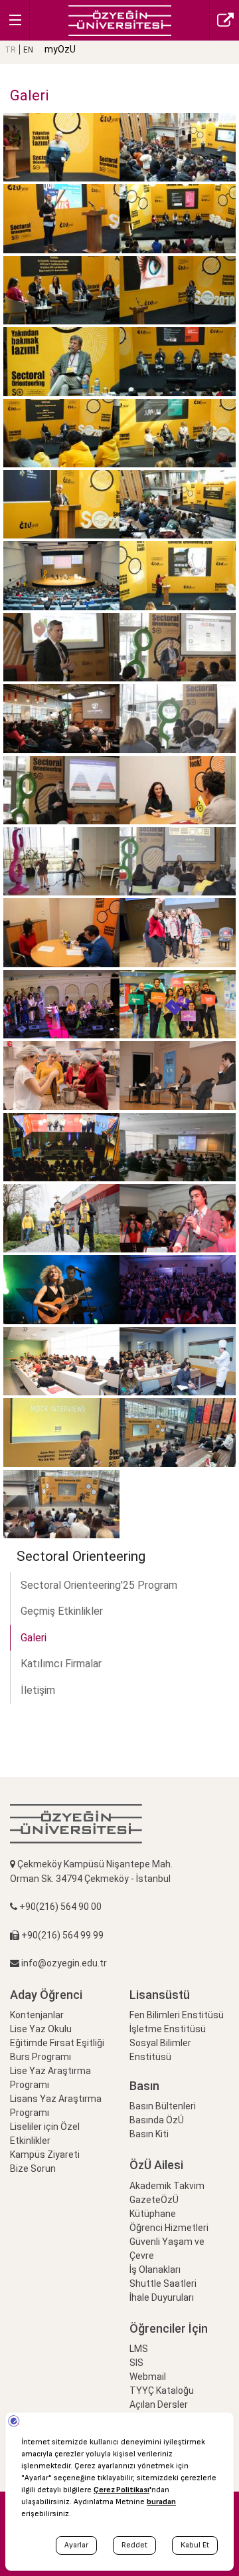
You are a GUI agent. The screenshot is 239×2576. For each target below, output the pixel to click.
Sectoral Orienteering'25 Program (99, 1585)
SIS (136, 2363)
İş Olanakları (155, 2270)
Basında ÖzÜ (157, 2120)
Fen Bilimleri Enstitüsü (177, 2015)
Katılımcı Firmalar (61, 1664)
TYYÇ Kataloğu (162, 2391)
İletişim (38, 1690)
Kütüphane (153, 2214)
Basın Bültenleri (163, 2106)
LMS (139, 2349)
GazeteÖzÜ (154, 2200)
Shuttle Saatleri (163, 2283)
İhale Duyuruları (162, 2297)
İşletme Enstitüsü (168, 2029)
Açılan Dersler (159, 2404)
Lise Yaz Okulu (41, 2029)
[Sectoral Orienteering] (120, 20)
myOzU (60, 49)
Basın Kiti (149, 2134)
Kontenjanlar (37, 2015)
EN (28, 50)
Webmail (148, 2377)
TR (10, 50)
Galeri (34, 1638)
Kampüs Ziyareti (45, 2155)
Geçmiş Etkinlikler (62, 1611)
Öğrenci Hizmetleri (169, 2228)
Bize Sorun (33, 2168)
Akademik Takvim (167, 2186)
